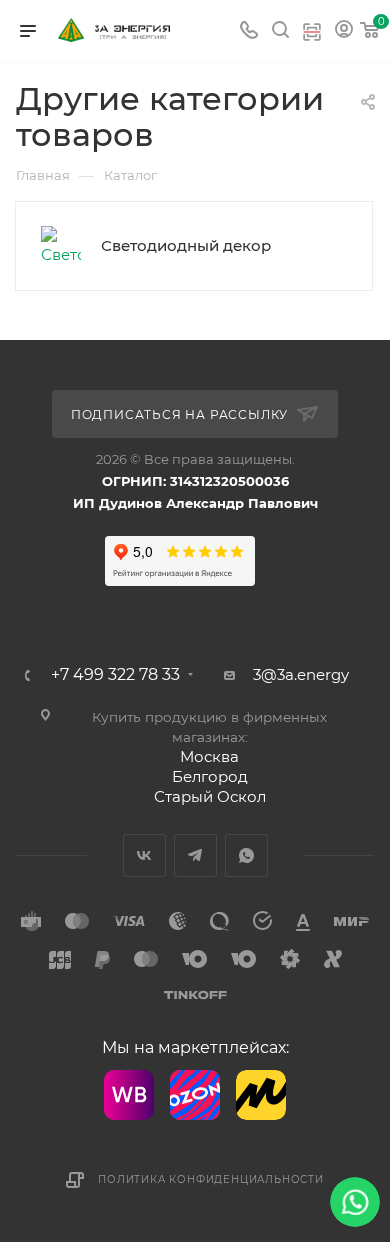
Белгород (210, 776)
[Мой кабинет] (344, 31)
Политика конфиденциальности (211, 1179)
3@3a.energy (301, 674)
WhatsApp (246, 855)
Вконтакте (144, 855)
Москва (209, 756)
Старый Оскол (210, 796)
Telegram (195, 855)
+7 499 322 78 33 (115, 675)
